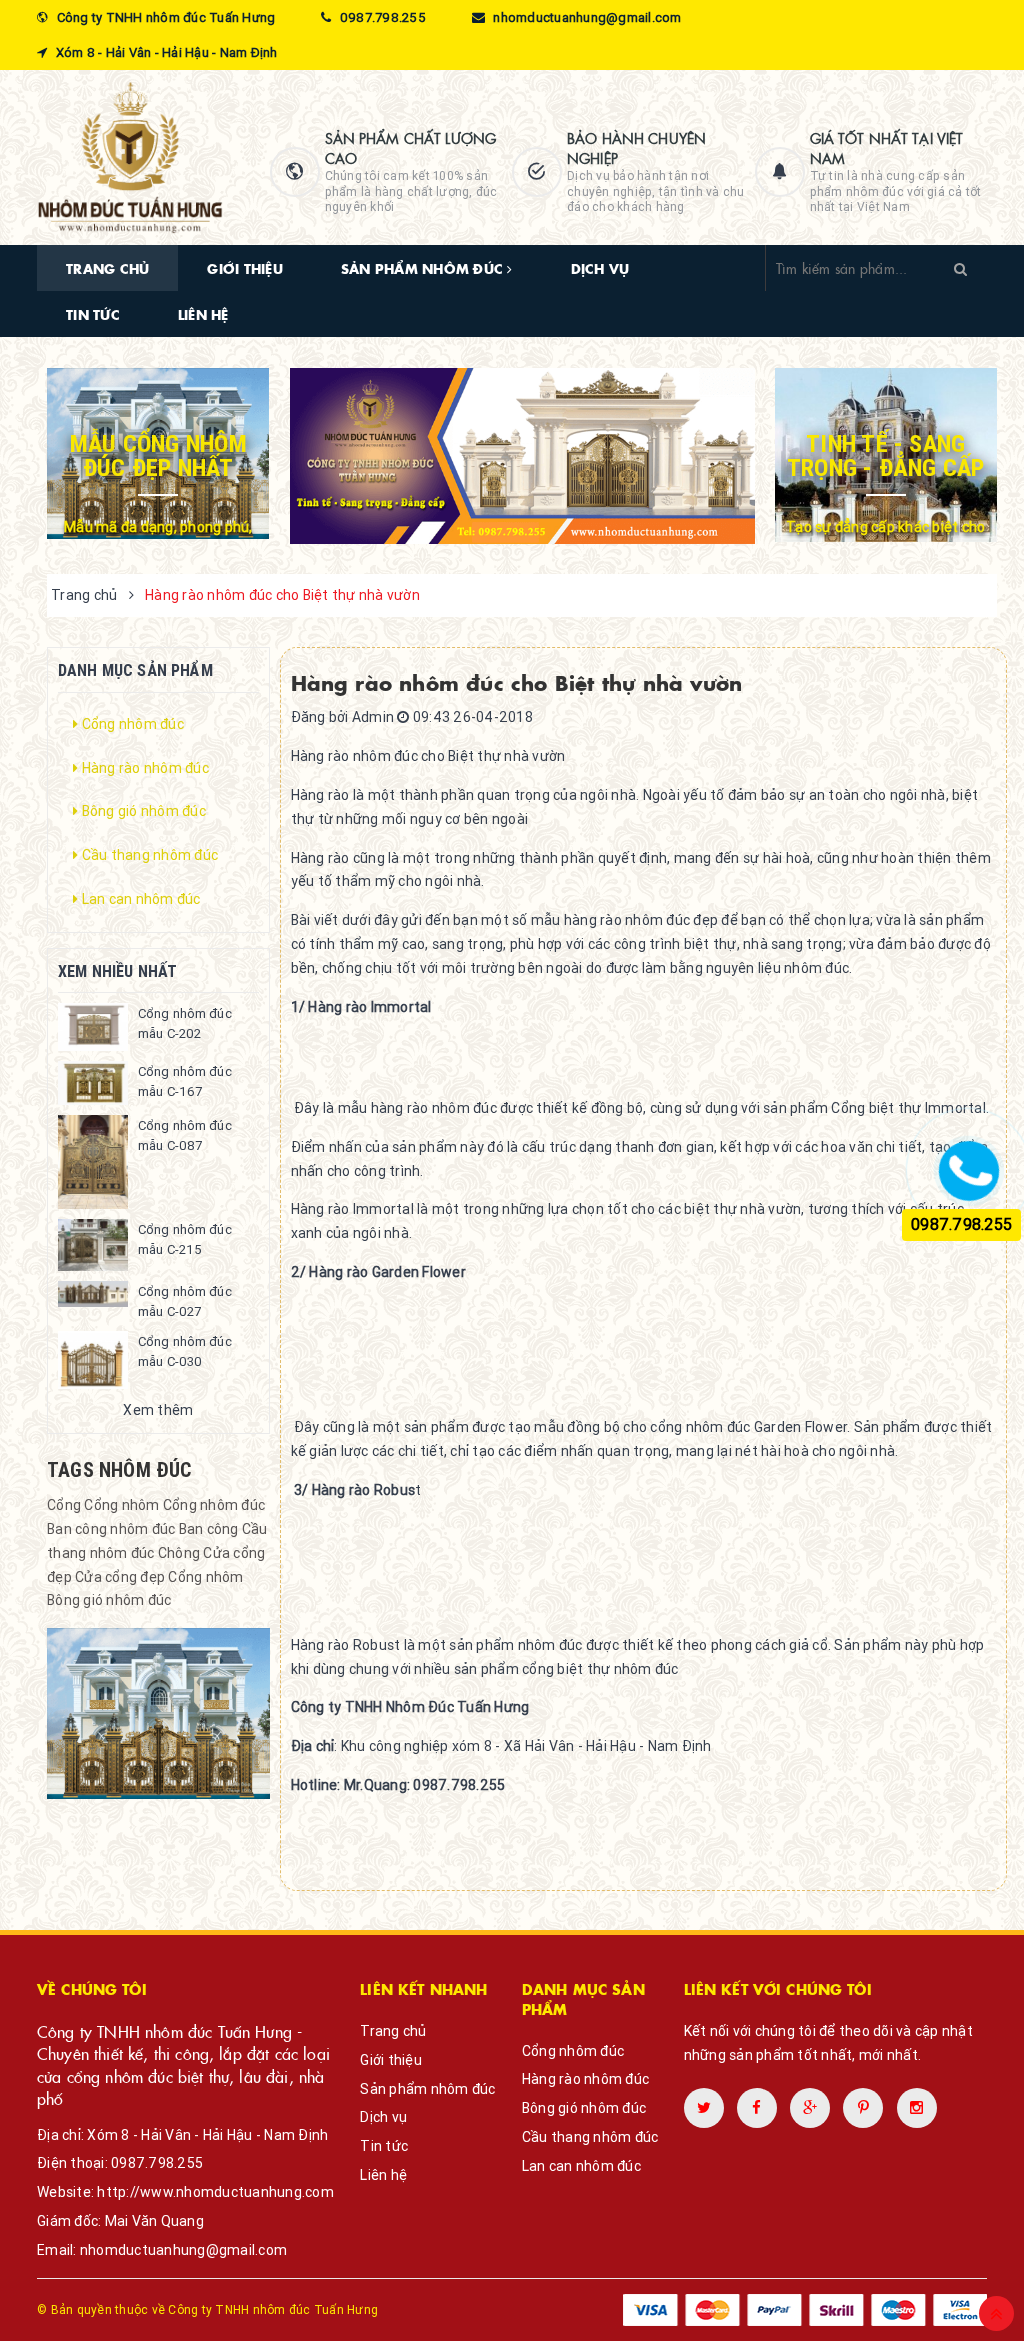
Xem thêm (158, 1410)
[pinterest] (917, 2108)
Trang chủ (107, 268)
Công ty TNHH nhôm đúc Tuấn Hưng (273, 2309)
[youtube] (863, 2108)
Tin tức (93, 314)
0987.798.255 (157, 2163)
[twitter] (704, 2108)
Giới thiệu (245, 268)
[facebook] (757, 2108)
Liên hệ (203, 314)
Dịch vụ (600, 268)
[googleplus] (810, 2108)
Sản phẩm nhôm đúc (424, 268)
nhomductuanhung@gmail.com (183, 2250)
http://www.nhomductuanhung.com (215, 2192)
